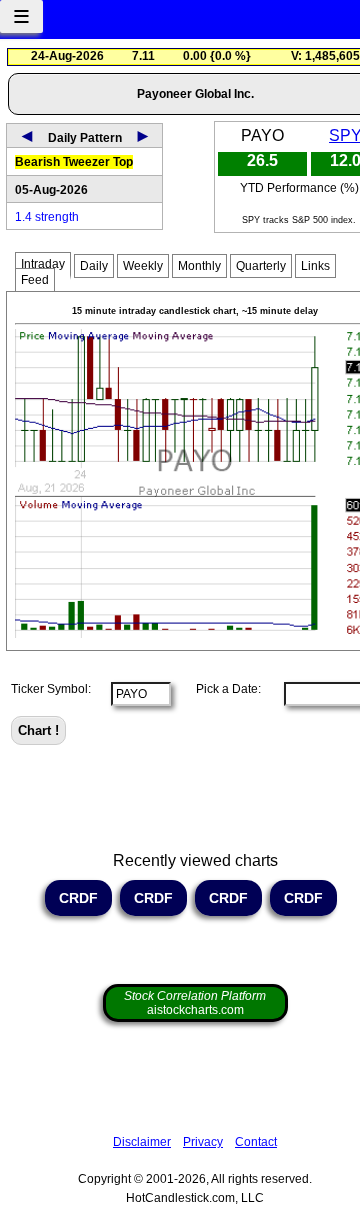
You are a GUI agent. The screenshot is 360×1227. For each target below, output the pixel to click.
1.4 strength (47, 217)
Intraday (43, 264)
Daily (94, 266)
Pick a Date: (222, 689)
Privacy (203, 1142)
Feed (35, 280)
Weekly (143, 266)
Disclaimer (142, 1142)
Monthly (199, 266)
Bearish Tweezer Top (74, 162)
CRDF (78, 898)
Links (315, 266)
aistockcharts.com (195, 1003)
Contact (256, 1142)
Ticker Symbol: (51, 689)
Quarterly (261, 266)
